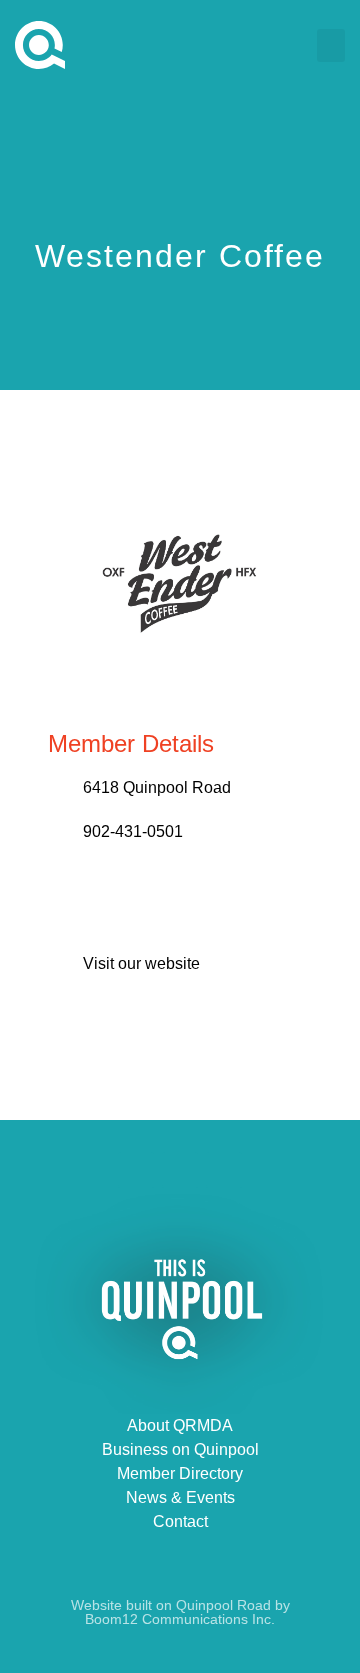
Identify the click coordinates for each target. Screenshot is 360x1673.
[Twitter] (180, 1170)
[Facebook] (136, 1170)
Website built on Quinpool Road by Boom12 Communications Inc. (180, 1612)
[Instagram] (224, 1170)
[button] (331, 45)
